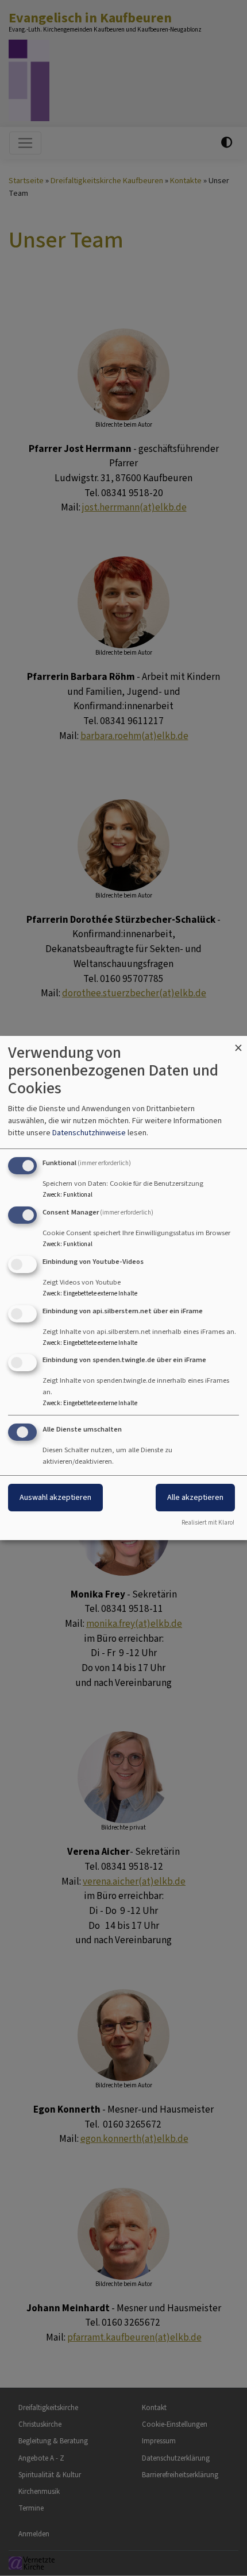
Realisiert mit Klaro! (208, 1523)
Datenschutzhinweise (89, 1133)
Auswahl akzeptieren (55, 1497)
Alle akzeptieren (195, 1497)
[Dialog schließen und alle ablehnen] (238, 1043)
